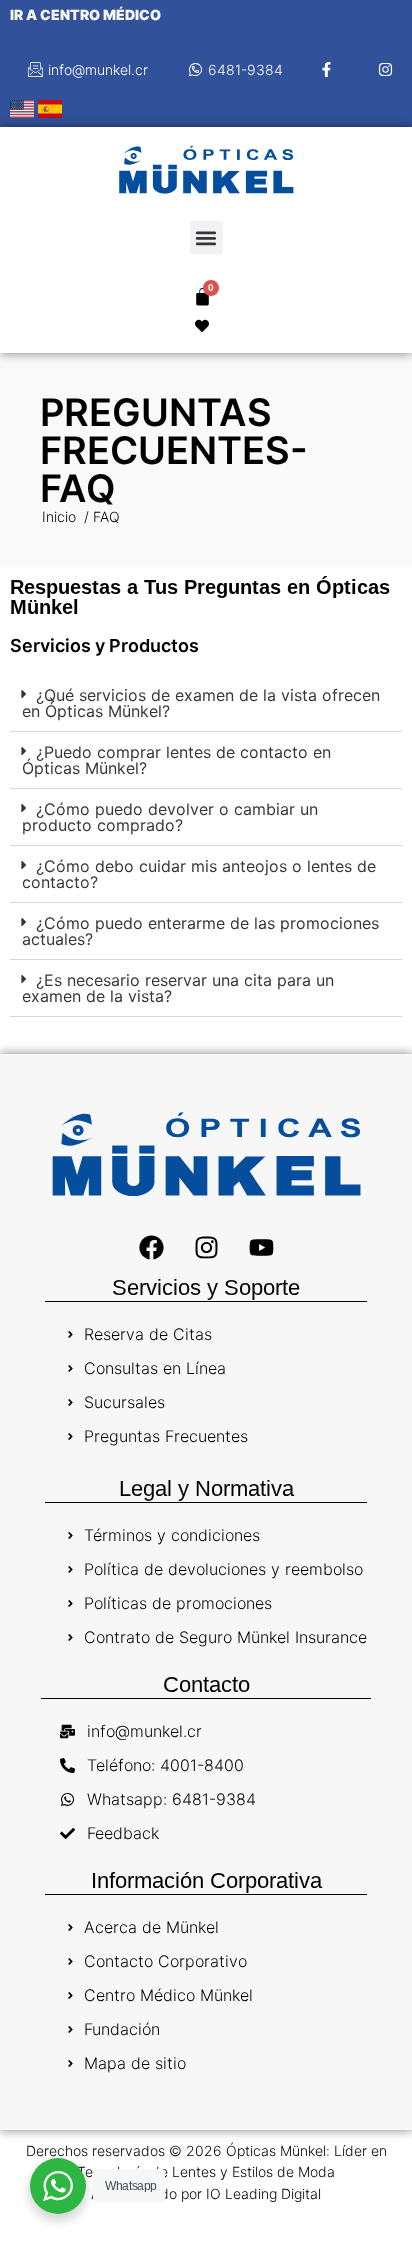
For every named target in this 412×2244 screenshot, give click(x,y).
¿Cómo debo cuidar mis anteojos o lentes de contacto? (199, 874)
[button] (206, 237)
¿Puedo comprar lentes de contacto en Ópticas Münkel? (176, 760)
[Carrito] (202, 296)
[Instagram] (206, 1247)
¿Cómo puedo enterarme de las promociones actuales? (200, 931)
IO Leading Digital (263, 2193)
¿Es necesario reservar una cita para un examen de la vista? (178, 988)
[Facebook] (151, 1247)
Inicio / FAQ (81, 516)
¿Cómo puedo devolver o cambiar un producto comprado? (170, 817)
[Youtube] (261, 1247)
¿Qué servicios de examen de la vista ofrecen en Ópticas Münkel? (201, 703)
